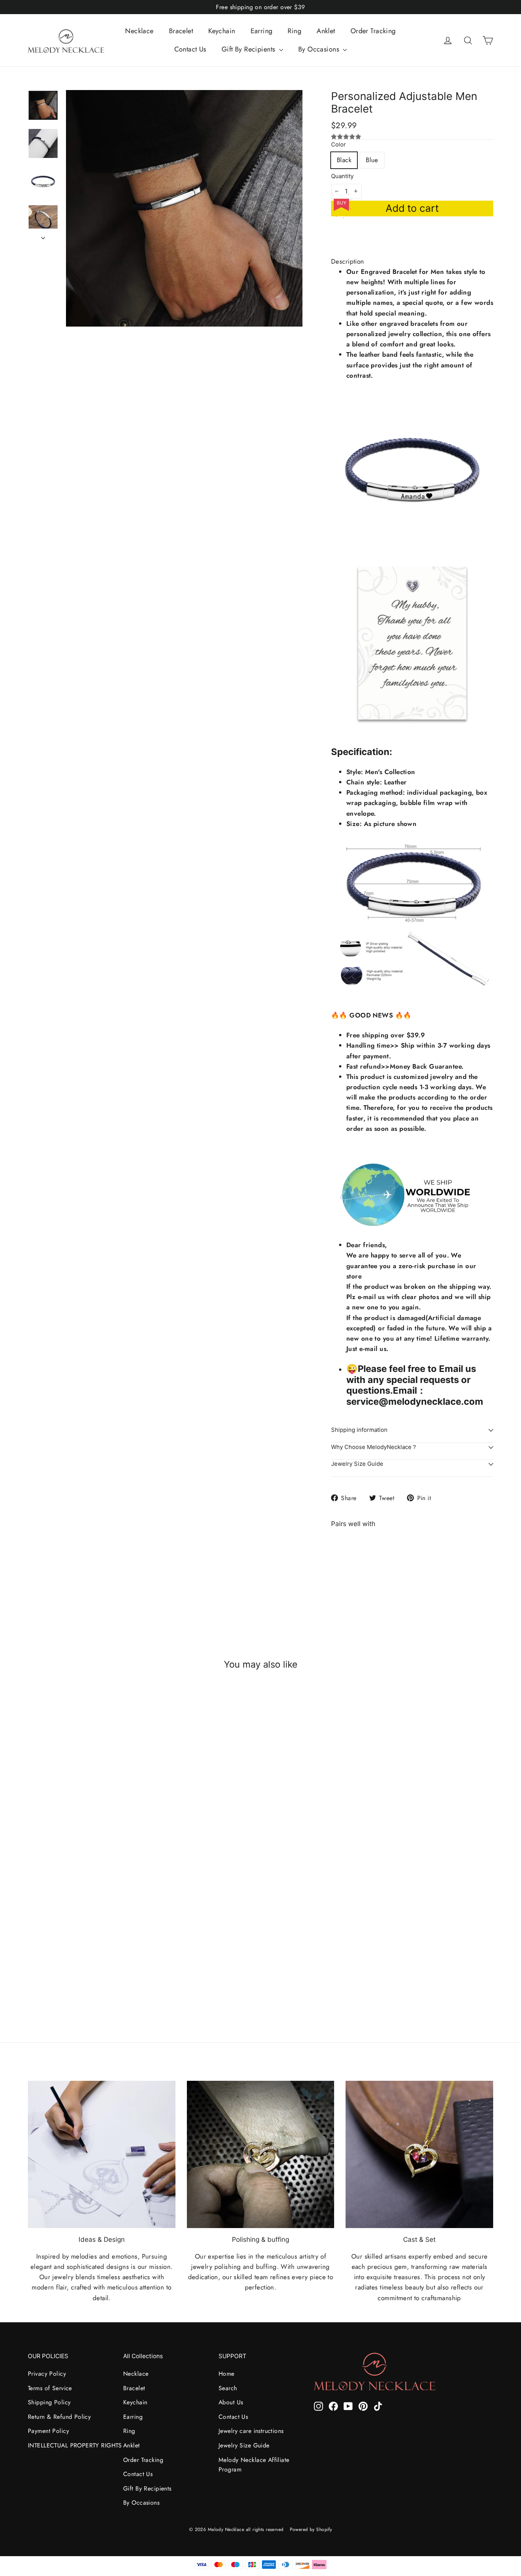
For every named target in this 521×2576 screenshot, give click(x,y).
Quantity (342, 176)
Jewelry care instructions (251, 2431)
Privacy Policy (47, 2374)
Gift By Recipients (249, 49)
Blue (372, 160)
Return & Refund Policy (59, 2417)
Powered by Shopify (311, 2529)
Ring (294, 31)
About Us (231, 2402)
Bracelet (181, 31)
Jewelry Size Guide (357, 1464)
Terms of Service (50, 2388)
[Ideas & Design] (102, 2155)
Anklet (326, 31)
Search (228, 2388)
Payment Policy (48, 2431)
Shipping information (359, 1430)
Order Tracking (373, 31)
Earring (262, 31)
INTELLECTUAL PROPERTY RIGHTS (70, 2445)
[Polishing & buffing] (261, 2155)
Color (338, 145)
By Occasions (320, 49)
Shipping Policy (49, 2402)
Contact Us (190, 49)
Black (344, 160)
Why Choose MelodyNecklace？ (374, 1447)
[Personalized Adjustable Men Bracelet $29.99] (351, 1567)
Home (227, 2374)
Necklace (139, 31)
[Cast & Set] (419, 2155)
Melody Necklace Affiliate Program (254, 2465)
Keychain (222, 31)
